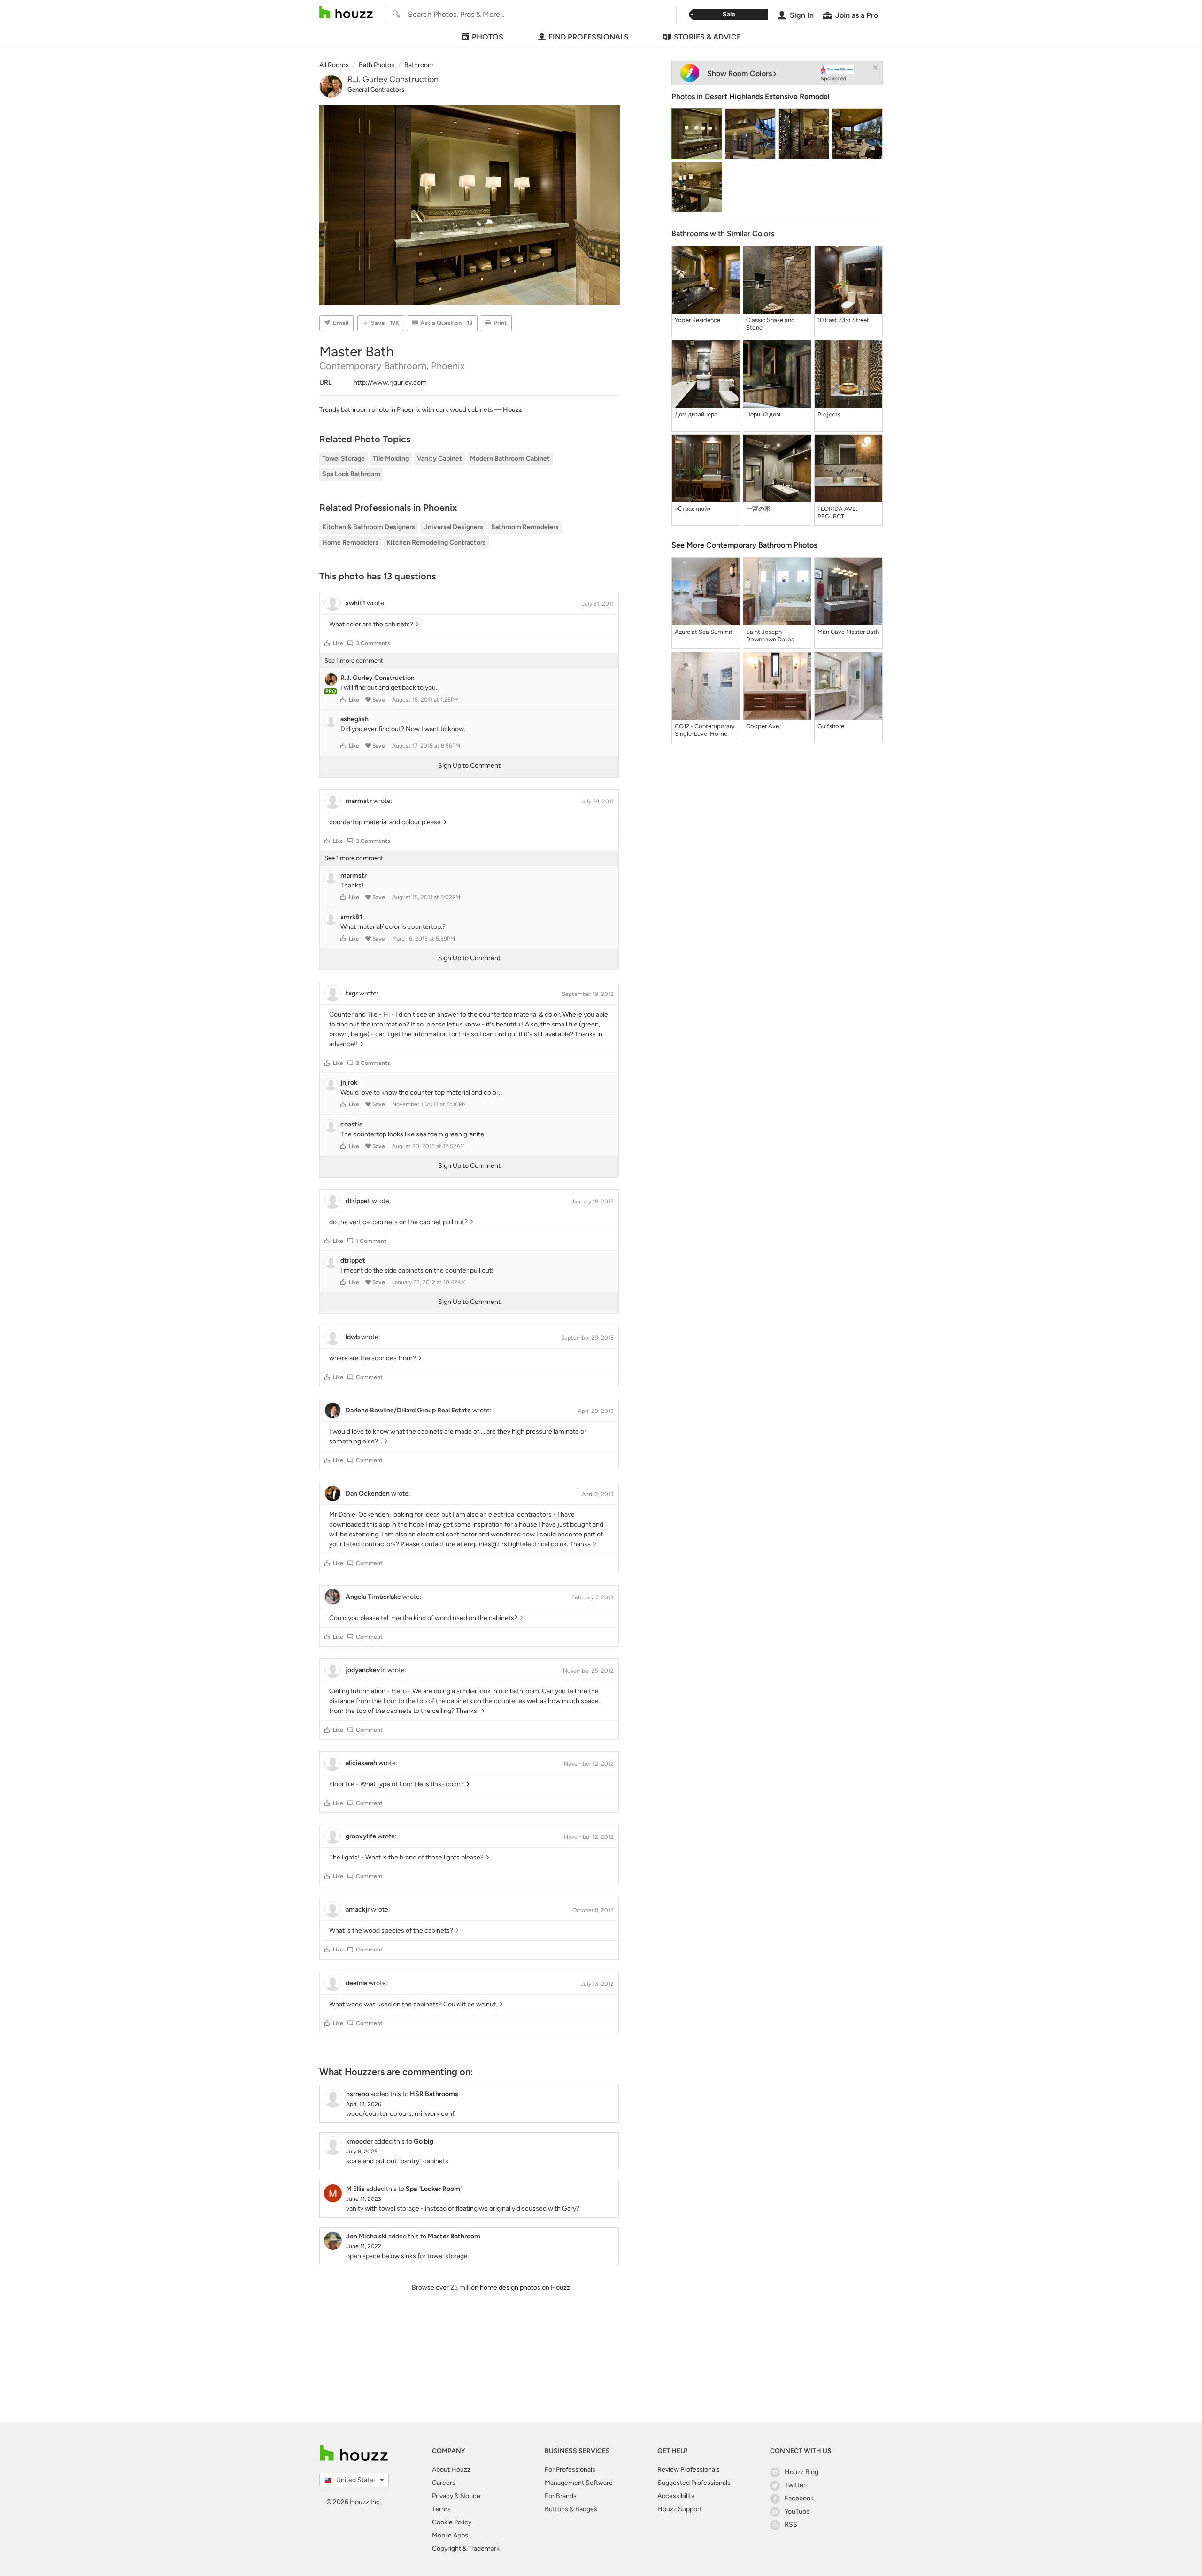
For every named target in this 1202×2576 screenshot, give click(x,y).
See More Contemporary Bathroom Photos (744, 545)
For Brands (561, 2496)
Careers (444, 2483)
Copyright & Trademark (466, 2549)
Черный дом (763, 414)
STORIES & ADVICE (707, 37)
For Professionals (570, 2470)
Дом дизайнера (696, 414)
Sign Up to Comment (469, 766)
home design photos (510, 2287)
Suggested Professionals (694, 2483)
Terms (441, 2509)
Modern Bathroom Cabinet (510, 459)
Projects (829, 414)
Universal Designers (453, 527)
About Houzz (451, 2470)
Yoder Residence (697, 320)
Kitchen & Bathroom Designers (369, 527)
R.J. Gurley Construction (393, 79)
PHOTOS (488, 37)
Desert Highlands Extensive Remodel (767, 96)
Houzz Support (680, 2509)
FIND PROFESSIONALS (589, 37)
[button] (327, 643)
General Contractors (376, 89)
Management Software (579, 2483)
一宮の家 (758, 509)
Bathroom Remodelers (525, 527)
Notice (470, 2496)
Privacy (443, 2496)
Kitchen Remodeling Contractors (436, 543)
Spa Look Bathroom (351, 474)
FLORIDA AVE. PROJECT (837, 513)
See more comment (354, 660)
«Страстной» (693, 509)
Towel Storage (343, 459)
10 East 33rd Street (843, 320)
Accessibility (676, 2496)
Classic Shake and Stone (771, 324)
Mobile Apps (450, 2535)
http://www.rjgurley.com (390, 382)
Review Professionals (689, 2470)
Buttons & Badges (571, 2509)
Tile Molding (391, 459)
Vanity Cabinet (439, 459)
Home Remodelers (350, 543)
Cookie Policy (452, 2522)
